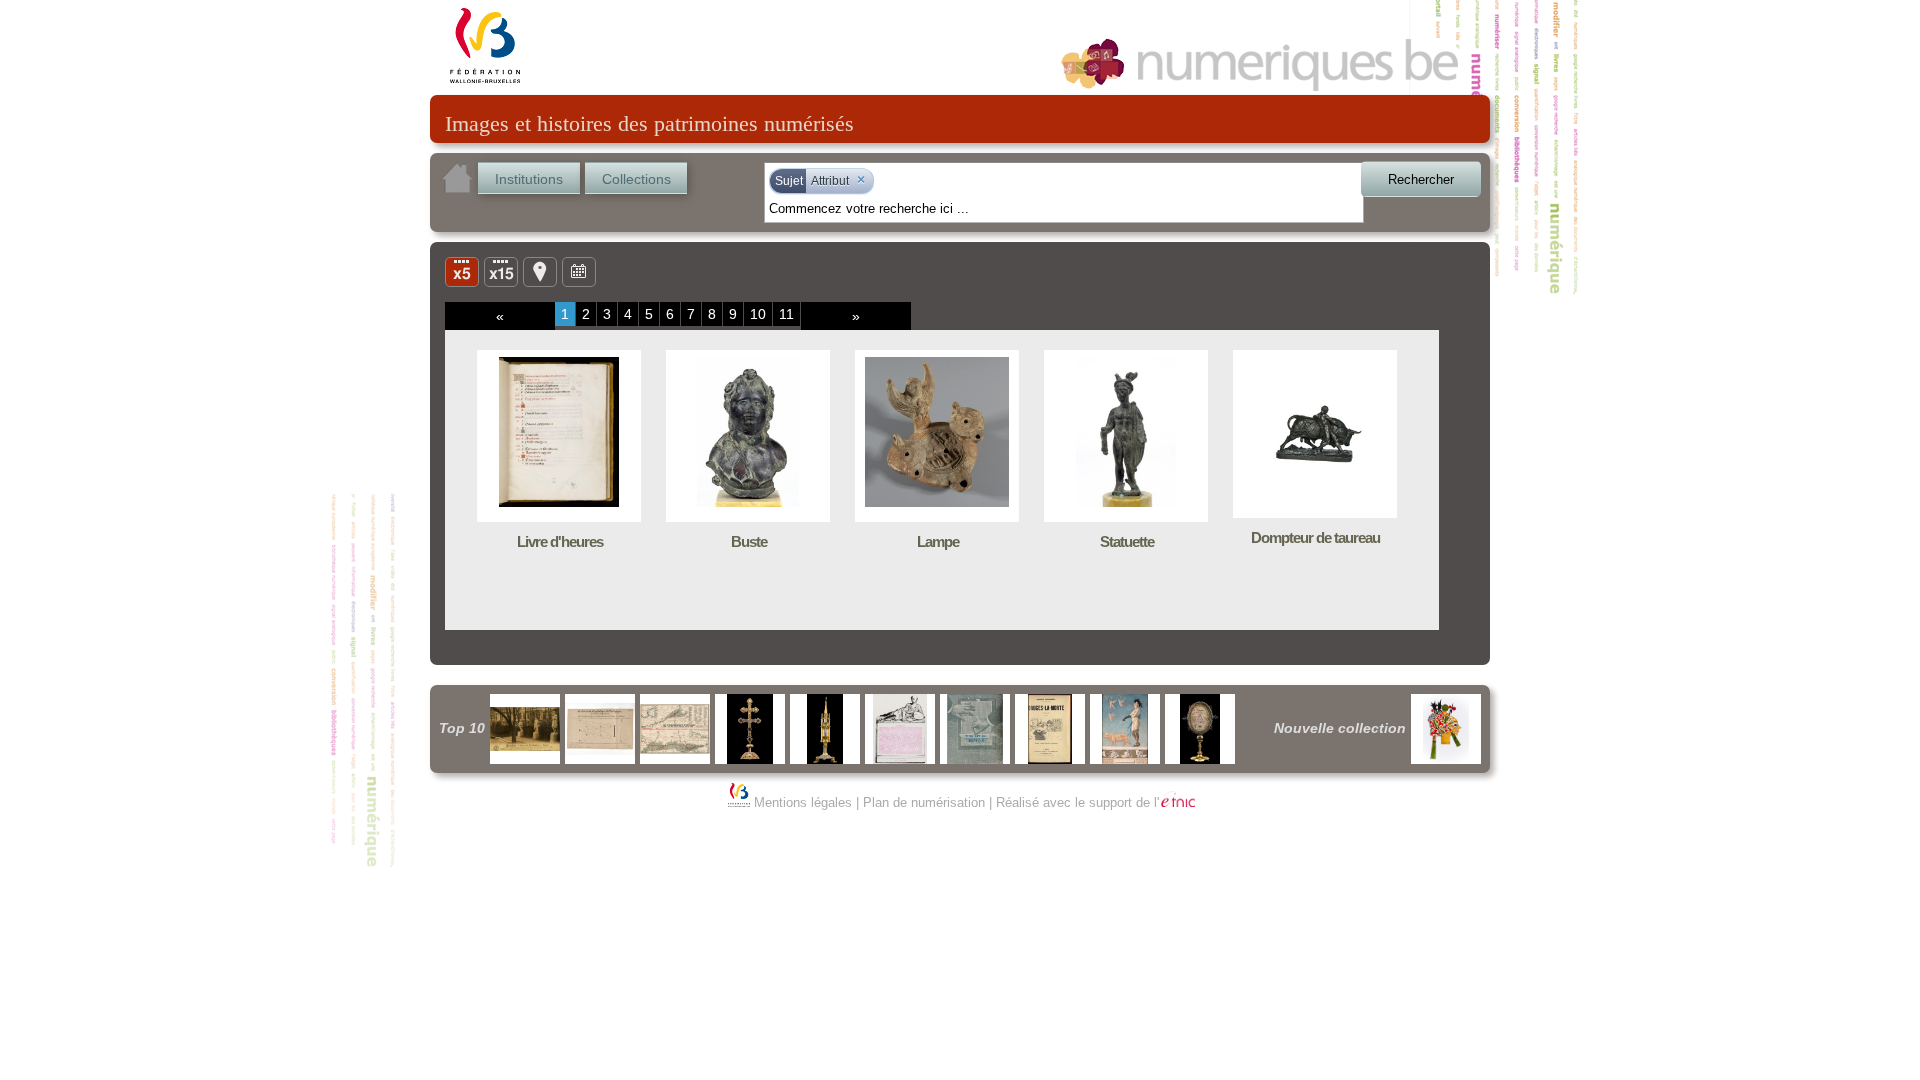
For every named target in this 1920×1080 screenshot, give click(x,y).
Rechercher (1421, 179)
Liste (501, 271)
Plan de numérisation (924, 802)
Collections (636, 179)
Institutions (529, 179)
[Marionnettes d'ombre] (1446, 729)
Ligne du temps (579, 271)
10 (758, 314)
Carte (540, 271)
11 (786, 314)
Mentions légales (803, 802)
